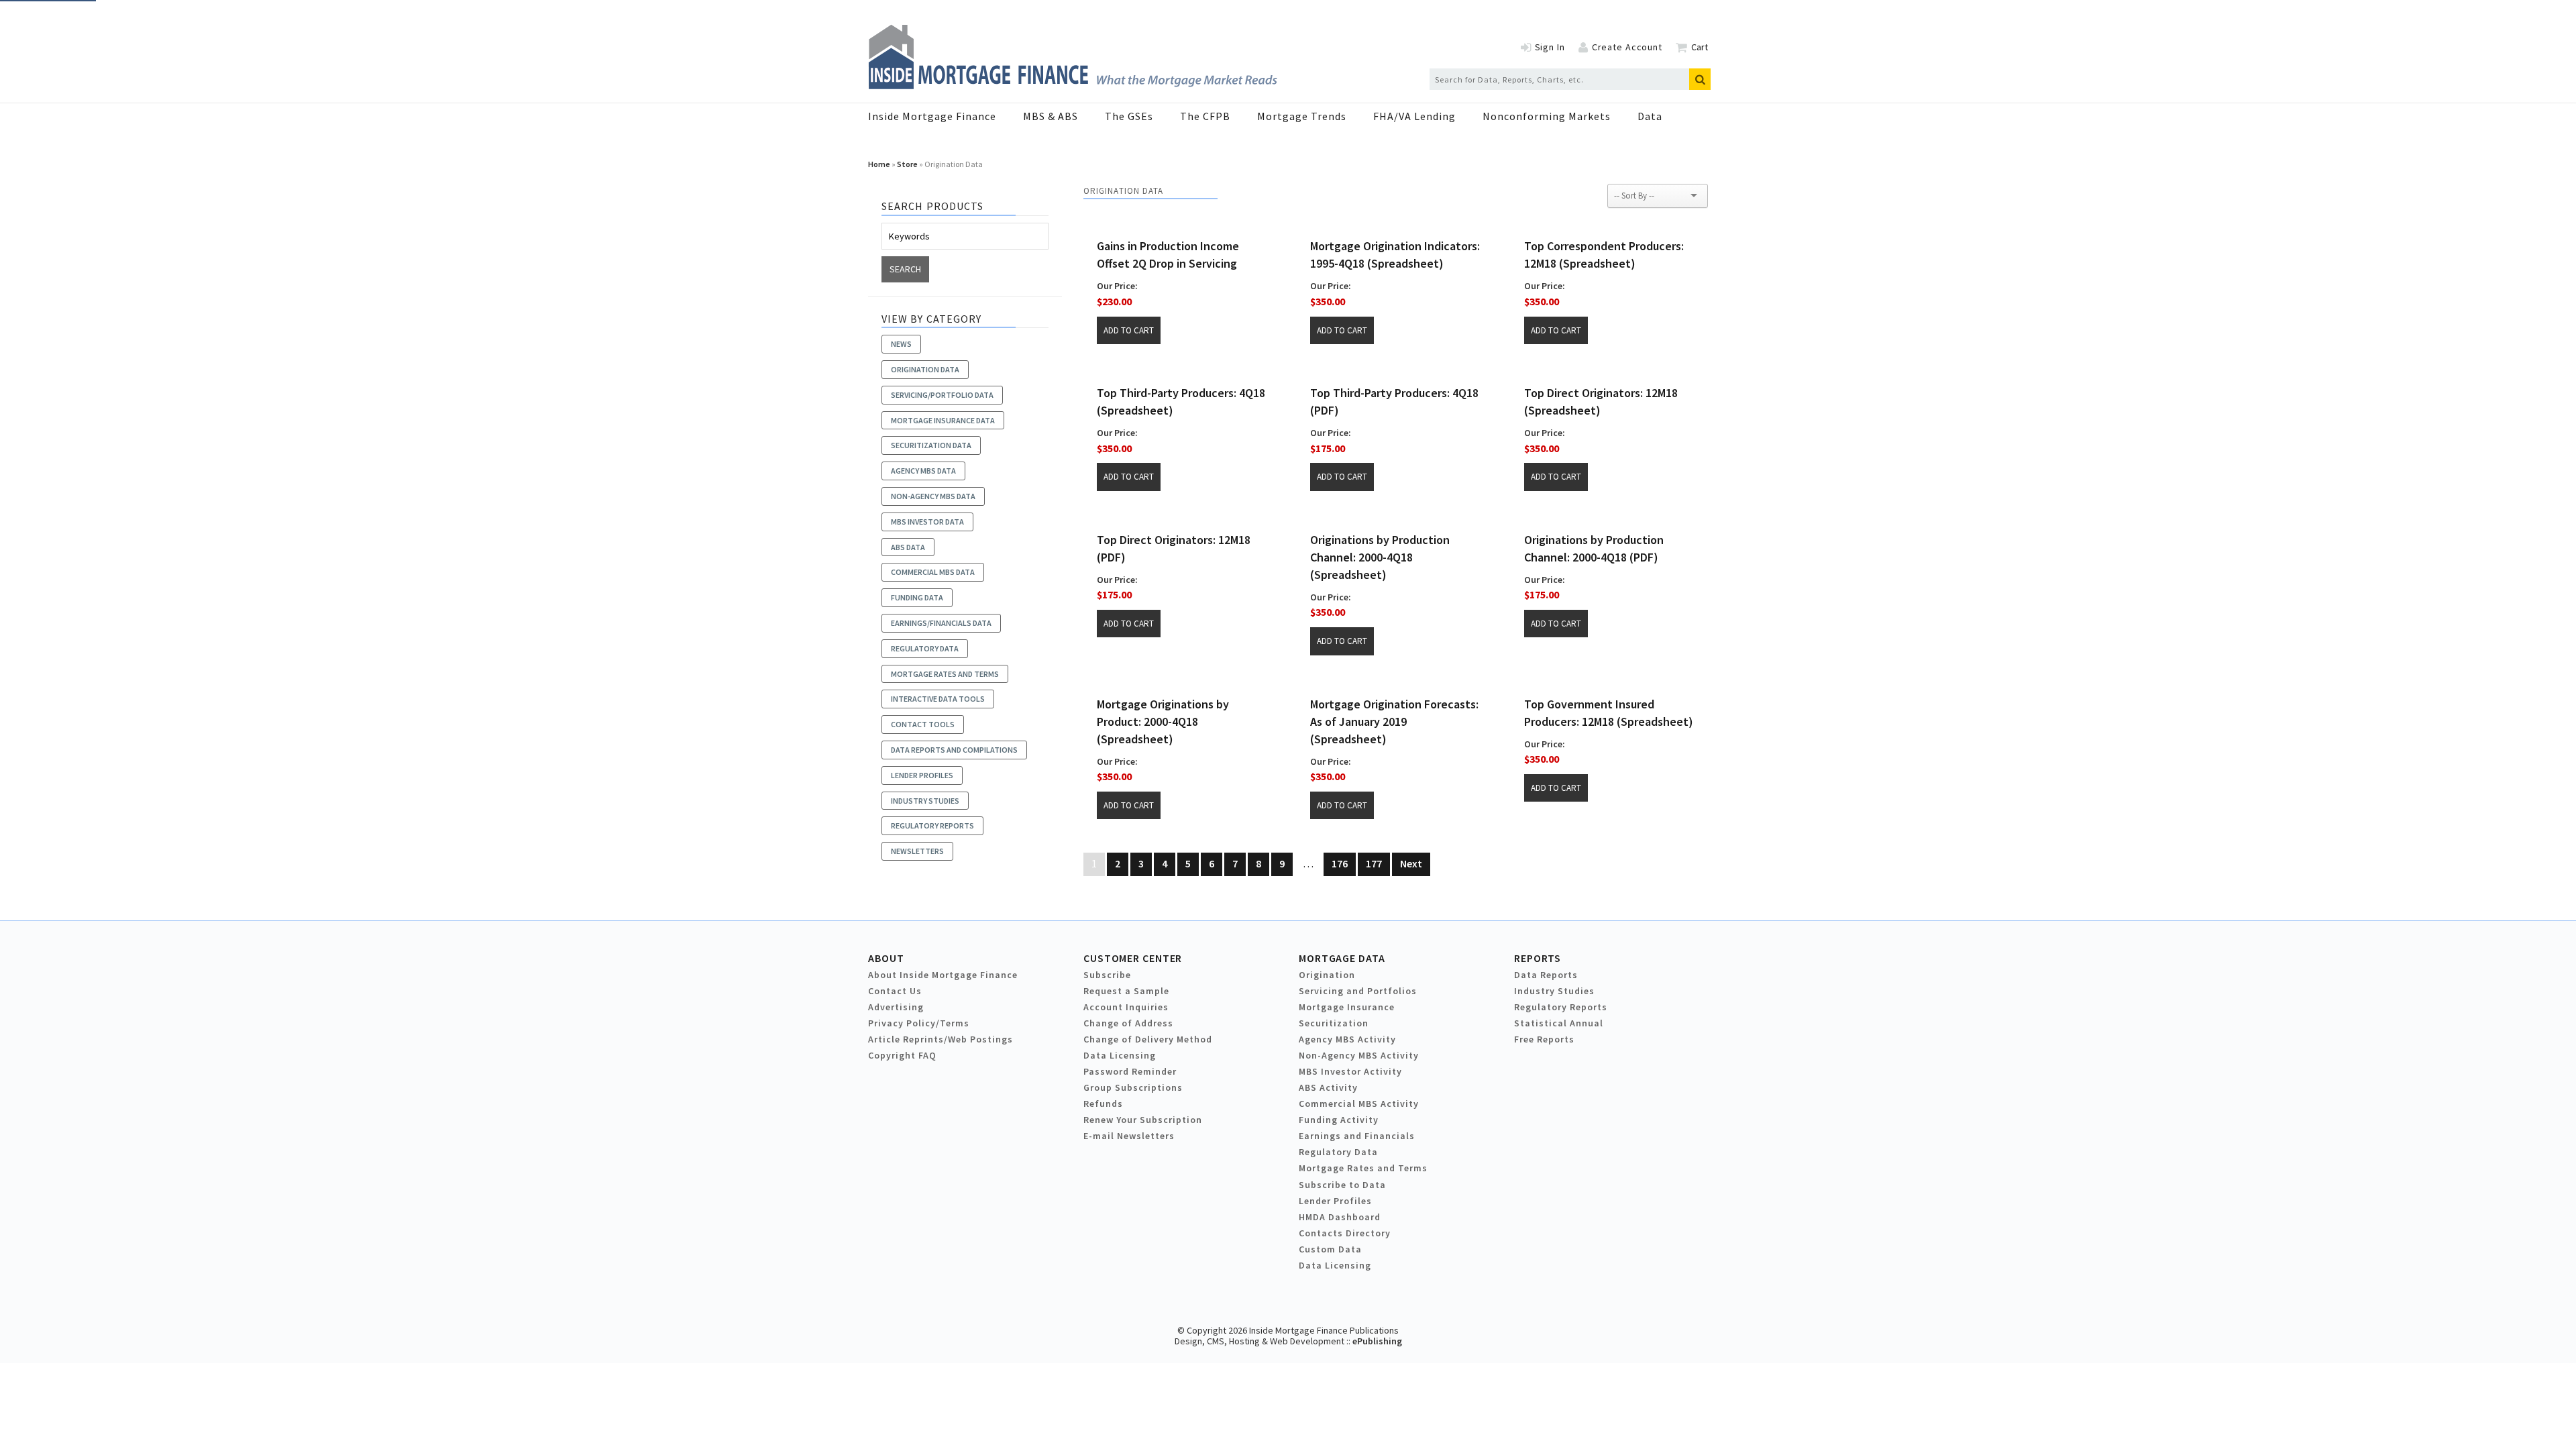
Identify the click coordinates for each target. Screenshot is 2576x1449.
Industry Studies (1554, 991)
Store (907, 164)
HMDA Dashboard (1340, 1217)
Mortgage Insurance (1347, 1007)
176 (1340, 863)
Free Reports (1544, 1039)
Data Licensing (1120, 1055)
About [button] (886, 958)
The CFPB (1205, 116)
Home (879, 164)
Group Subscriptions (1133, 1087)
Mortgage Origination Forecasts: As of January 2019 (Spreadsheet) (1394, 721)
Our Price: (1117, 286)
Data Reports (1546, 975)
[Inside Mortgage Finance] (1073, 85)
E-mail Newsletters (1129, 1136)
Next (1411, 863)
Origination (1327, 975)
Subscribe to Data (1342, 1185)
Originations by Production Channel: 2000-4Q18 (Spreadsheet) (1380, 557)
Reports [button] (1538, 958)
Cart (1700, 47)
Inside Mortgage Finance (932, 116)
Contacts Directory (1345, 1233)
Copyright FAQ (902, 1055)
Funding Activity (1339, 1120)
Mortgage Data (1342, 958)
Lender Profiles (1335, 1201)
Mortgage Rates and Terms (1363, 1168)
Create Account (1627, 47)
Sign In (1550, 47)
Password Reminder (1130, 1071)
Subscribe (1107, 975)
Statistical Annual (1559, 1023)
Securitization (1334, 1023)
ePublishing (1377, 1341)
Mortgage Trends (1302, 116)
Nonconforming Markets (1547, 116)
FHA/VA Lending (1414, 116)
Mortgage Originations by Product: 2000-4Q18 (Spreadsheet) (1163, 721)
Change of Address (1128, 1023)
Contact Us (895, 991)
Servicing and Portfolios (1358, 991)
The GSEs (1129, 116)
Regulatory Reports (1561, 1007)
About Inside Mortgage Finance (943, 975)
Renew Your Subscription (1143, 1120)
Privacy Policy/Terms (919, 1023)
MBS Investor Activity (1350, 1071)
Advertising (896, 1007)
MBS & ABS (1051, 116)
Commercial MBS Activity (1359, 1104)
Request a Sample (1126, 991)
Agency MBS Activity (1347, 1039)
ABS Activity (1328, 1087)
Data (1650, 116)
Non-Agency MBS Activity (1359, 1055)
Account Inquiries (1126, 1007)
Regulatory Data (1338, 1152)
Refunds (1103, 1104)
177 (1374, 863)
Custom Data (1330, 1249)
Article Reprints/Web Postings (941, 1039)
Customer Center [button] (1133, 958)
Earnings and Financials (1357, 1136)
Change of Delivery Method (1148, 1039)
